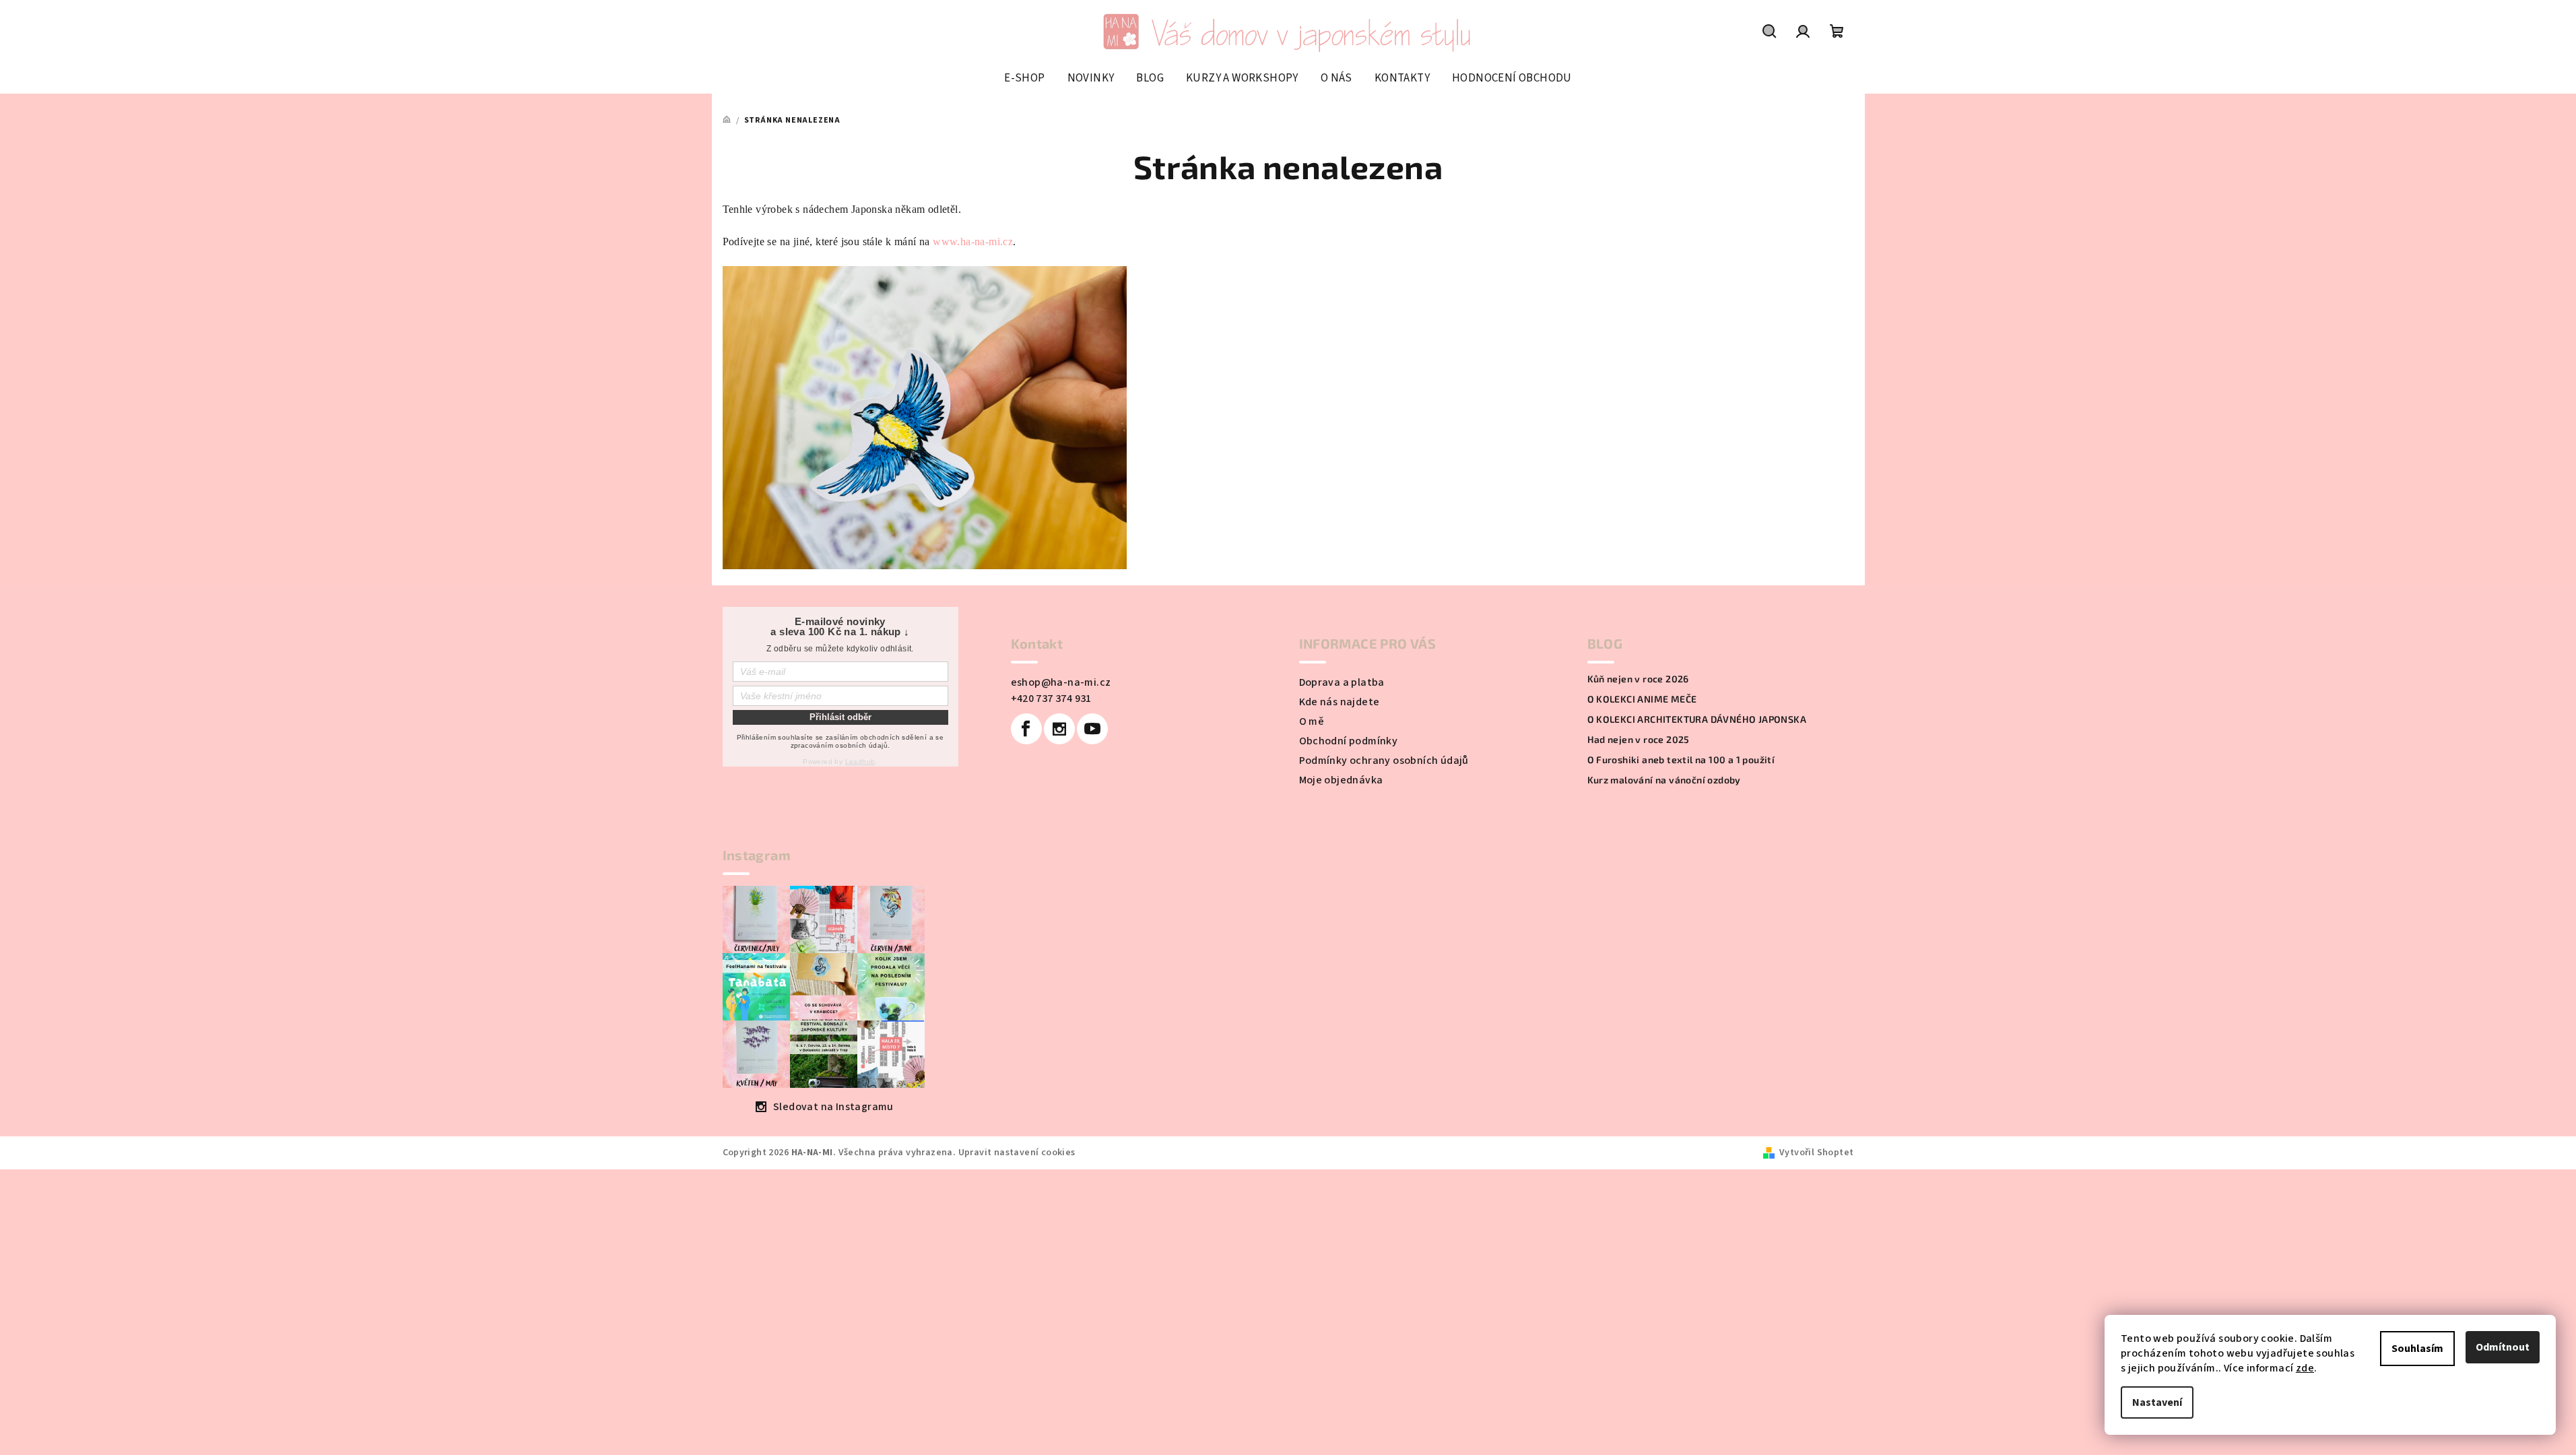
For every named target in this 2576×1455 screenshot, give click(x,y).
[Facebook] (1026, 729)
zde (2305, 1368)
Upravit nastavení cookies (1017, 1153)
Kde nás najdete (1340, 702)
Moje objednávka (1341, 780)
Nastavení (2157, 1402)
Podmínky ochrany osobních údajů (1384, 761)
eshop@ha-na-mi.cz (1061, 682)
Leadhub (860, 762)
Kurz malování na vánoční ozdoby (1664, 780)
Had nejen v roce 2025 (1639, 740)
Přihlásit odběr (840, 717)
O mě (1312, 721)
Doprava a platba (1342, 682)
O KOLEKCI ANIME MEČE (1642, 699)
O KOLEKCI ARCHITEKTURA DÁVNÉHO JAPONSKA (1697, 719)
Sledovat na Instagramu (833, 1107)
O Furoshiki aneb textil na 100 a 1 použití (1681, 760)
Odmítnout (2503, 1347)
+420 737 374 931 (1051, 699)
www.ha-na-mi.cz (973, 241)
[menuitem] (1024, 78)
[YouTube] (1092, 729)
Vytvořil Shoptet (1816, 1153)
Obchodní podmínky (1349, 741)
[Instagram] (1059, 729)
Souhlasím (2417, 1349)
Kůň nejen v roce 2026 (1638, 679)
